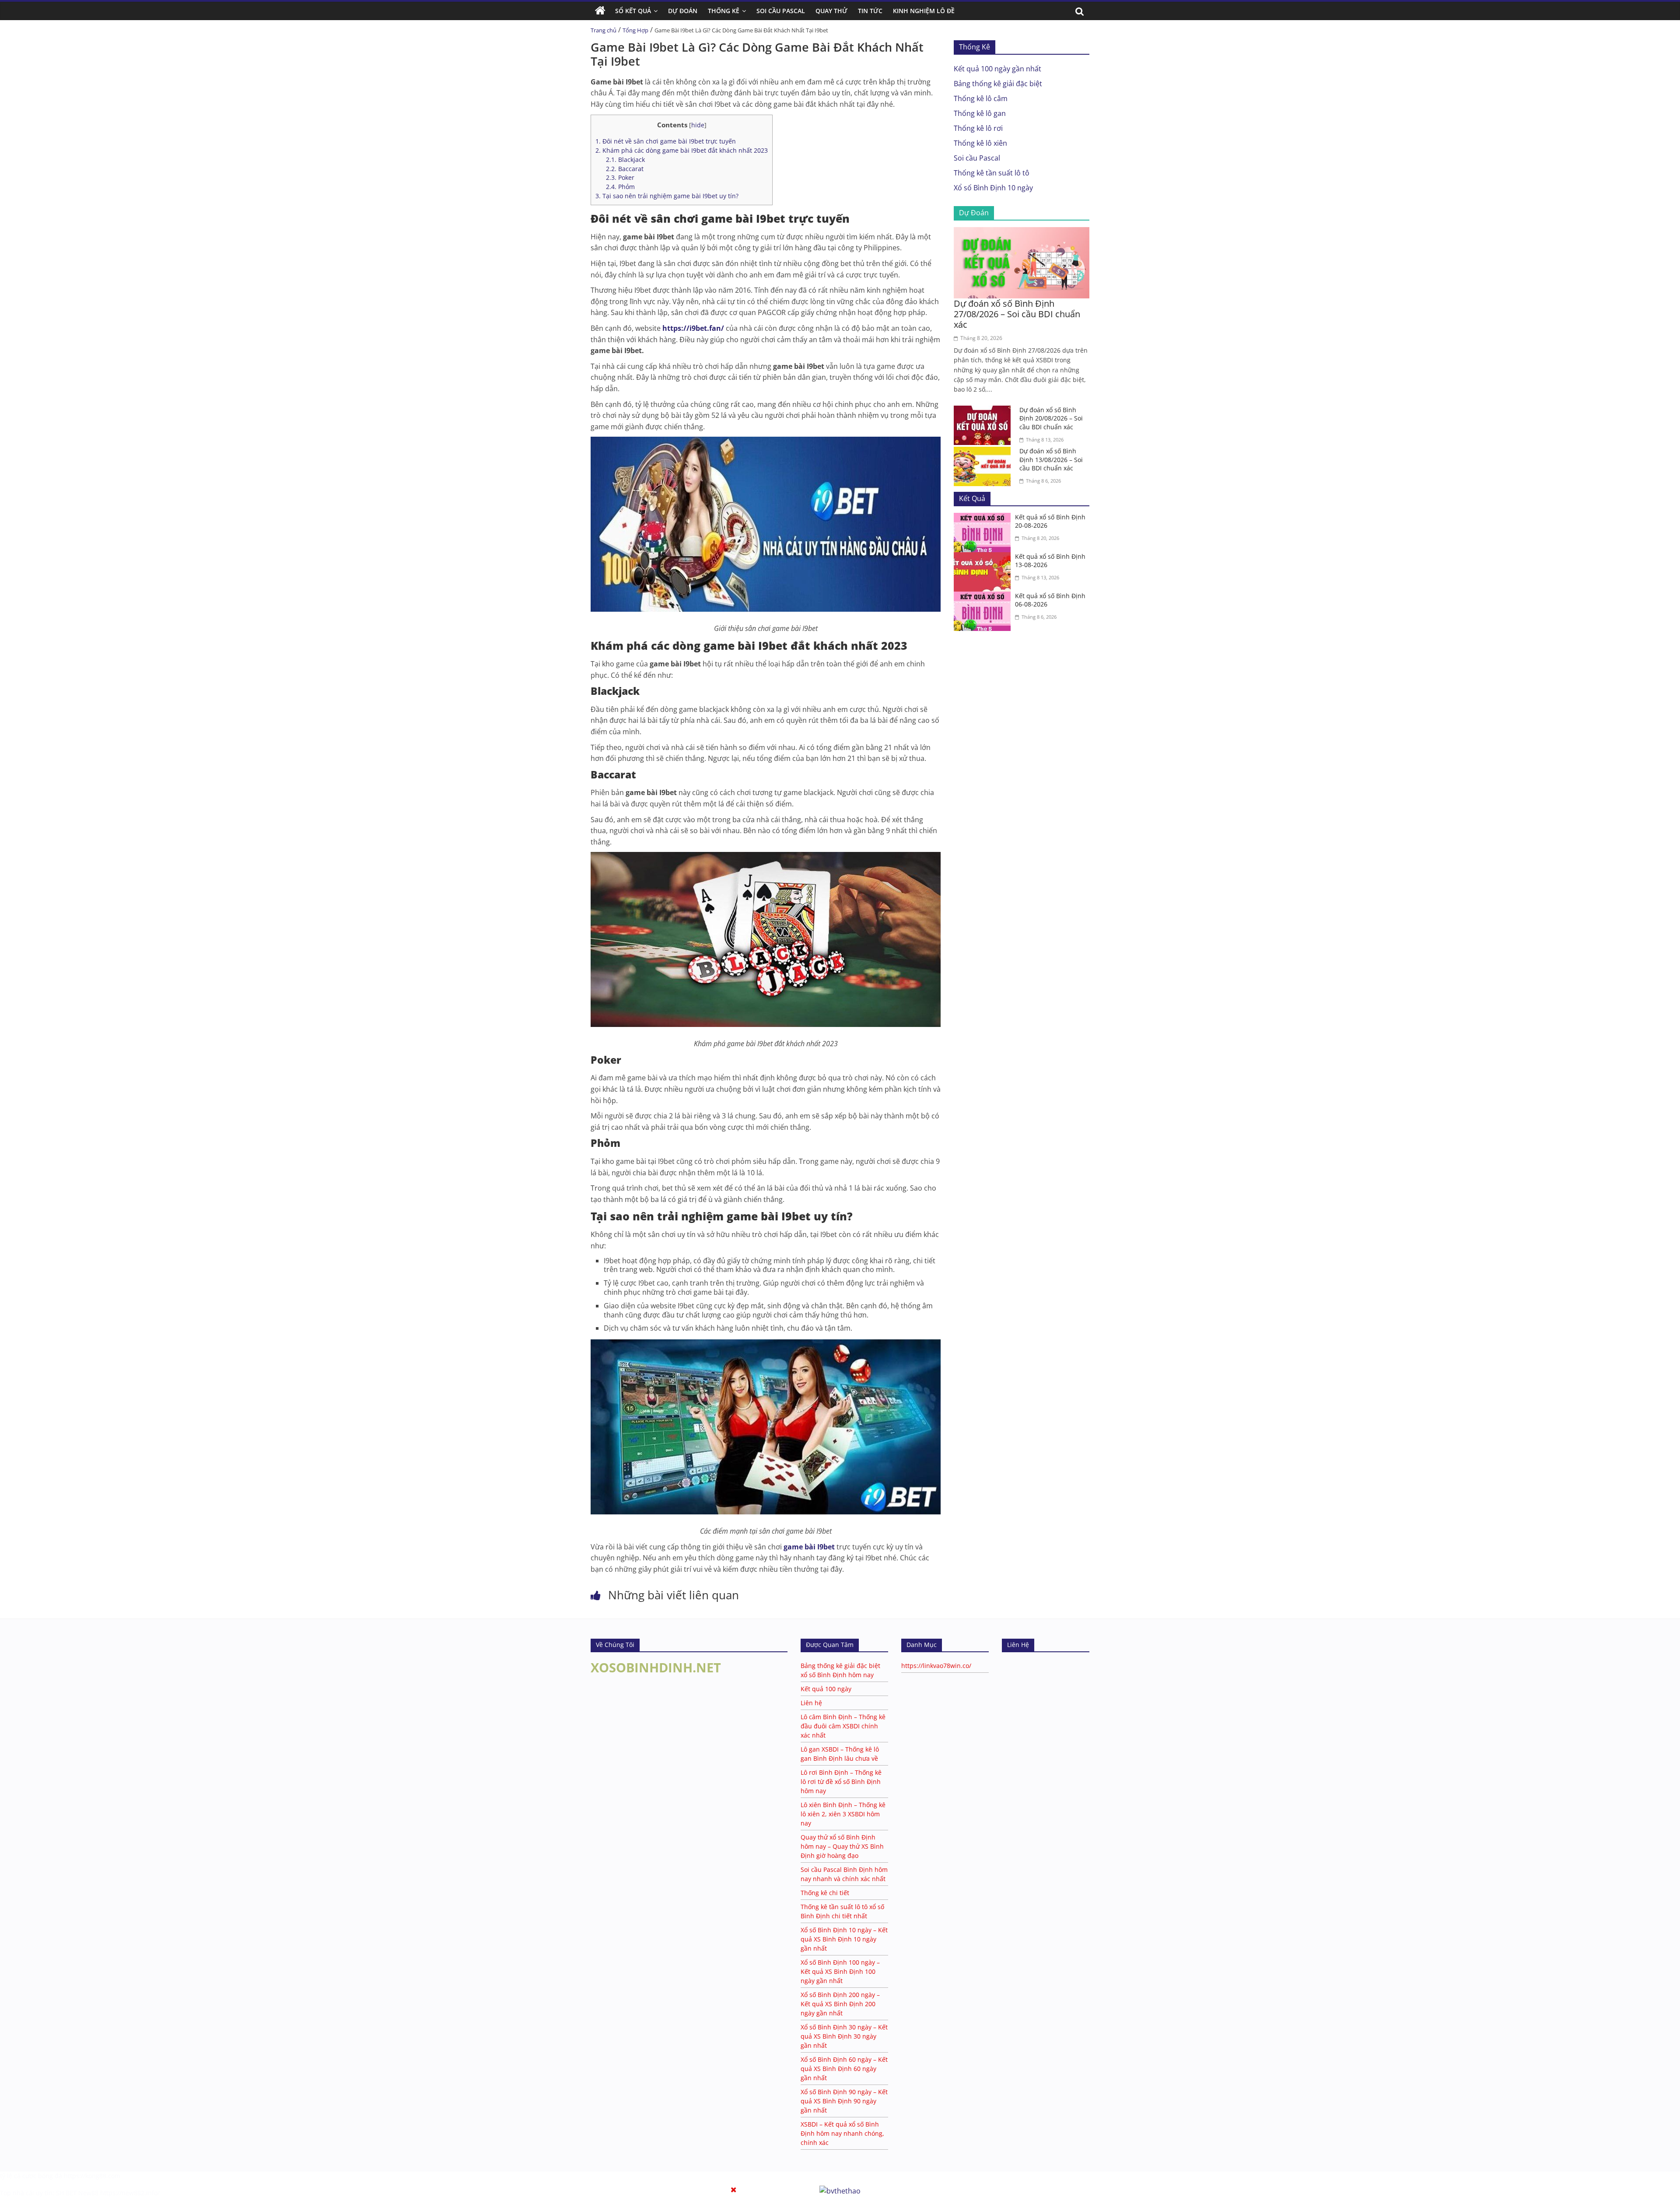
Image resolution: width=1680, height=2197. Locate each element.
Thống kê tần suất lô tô (992, 173)
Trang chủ (604, 30)
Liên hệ (811, 1703)
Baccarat (625, 169)
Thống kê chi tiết (825, 1893)
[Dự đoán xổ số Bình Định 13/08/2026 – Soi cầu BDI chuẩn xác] (984, 452)
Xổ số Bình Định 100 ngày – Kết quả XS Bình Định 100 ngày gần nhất (840, 1971)
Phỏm (620, 187)
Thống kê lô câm (981, 98)
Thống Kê (724, 11)
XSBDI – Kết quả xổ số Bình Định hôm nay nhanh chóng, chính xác (842, 2133)
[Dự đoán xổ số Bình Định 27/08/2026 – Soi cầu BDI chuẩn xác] (1022, 232)
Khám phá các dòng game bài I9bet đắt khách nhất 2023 (682, 150)
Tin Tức (870, 11)
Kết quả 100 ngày (826, 1689)
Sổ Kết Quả (633, 11)
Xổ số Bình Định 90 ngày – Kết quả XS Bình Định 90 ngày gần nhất (844, 2101)
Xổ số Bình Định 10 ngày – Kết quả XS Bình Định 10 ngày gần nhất (844, 1939)
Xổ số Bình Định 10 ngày (993, 188)
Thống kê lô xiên (980, 143)
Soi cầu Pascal (977, 158)
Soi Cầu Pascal (781, 11)
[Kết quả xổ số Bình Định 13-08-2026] (984, 557)
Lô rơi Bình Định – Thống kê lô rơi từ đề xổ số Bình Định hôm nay (841, 1782)
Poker (620, 177)
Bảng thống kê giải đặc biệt (998, 84)
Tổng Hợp (635, 30)
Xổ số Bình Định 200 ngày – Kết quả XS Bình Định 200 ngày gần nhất (840, 2004)
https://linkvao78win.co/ (936, 1666)
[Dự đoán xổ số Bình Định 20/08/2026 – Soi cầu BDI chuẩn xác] (984, 411)
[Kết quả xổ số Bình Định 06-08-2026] (984, 597)
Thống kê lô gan (980, 113)
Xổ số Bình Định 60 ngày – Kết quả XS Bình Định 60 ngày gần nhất (844, 2069)
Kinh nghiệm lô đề (924, 11)
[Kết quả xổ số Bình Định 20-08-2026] (984, 518)
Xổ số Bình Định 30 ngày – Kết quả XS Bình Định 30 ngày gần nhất (844, 2036)
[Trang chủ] (600, 11)
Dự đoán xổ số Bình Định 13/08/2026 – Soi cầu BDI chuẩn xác (1051, 459)
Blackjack (625, 159)
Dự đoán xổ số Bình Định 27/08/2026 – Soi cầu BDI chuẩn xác (1017, 314)
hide (698, 125)
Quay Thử (831, 11)
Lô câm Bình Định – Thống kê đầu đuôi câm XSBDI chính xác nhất (843, 1726)
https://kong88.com (92, 2176)
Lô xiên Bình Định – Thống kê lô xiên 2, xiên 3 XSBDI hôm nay (843, 1814)
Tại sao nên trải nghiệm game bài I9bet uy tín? (667, 196)
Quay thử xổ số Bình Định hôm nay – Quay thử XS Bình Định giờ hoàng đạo (842, 1846)
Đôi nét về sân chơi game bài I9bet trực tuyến (666, 141)
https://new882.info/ (130, 2193)
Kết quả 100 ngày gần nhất (997, 69)
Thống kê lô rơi (978, 128)
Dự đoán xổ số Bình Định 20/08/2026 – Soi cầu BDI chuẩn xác (1051, 418)
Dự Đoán (683, 11)
